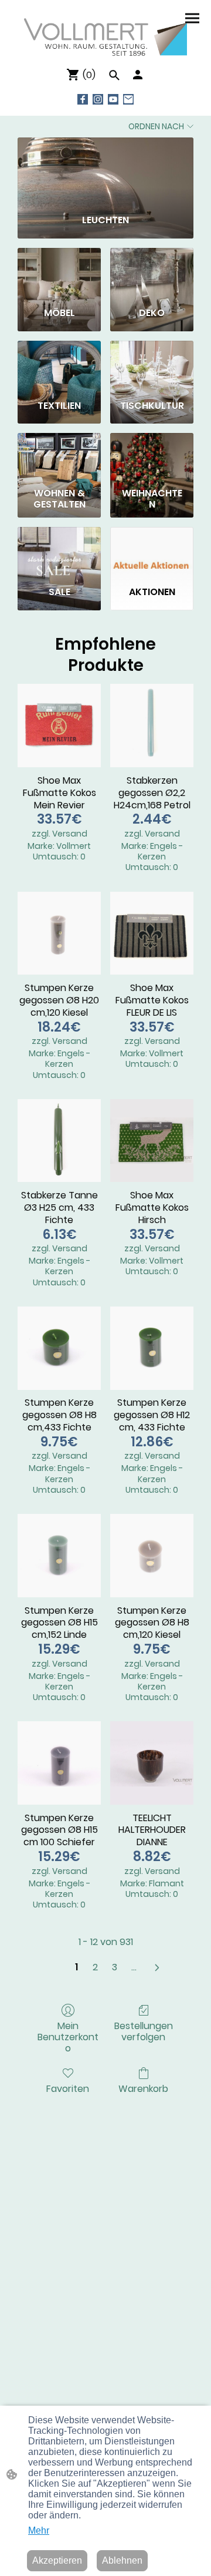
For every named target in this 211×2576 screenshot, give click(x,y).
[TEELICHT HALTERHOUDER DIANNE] (152, 1763)
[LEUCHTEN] (105, 171)
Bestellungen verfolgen (144, 2031)
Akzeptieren (57, 2560)
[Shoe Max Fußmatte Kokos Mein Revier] (59, 726)
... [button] (134, 1967)
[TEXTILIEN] (59, 365)
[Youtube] (113, 99)
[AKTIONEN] (152, 552)
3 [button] (115, 1967)
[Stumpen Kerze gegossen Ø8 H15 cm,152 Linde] (59, 1556)
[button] (114, 75)
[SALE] (59, 552)
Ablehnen (122, 2560)
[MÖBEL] (59, 273)
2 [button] (95, 1967)
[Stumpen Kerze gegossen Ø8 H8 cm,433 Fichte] (59, 1348)
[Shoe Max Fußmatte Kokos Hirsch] (152, 1141)
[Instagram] (98, 99)
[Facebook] (83, 99)
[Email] (128, 99)
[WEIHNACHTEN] (152, 458)
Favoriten (68, 2088)
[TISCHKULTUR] (152, 365)
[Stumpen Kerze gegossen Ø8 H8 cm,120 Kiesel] (152, 1556)
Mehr (39, 2530)
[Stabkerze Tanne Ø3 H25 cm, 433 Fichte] (59, 1141)
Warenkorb (143, 2088)
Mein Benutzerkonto (68, 2037)
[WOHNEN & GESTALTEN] (59, 458)
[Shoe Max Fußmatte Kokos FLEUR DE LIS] (152, 933)
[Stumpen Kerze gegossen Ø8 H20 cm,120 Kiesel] (59, 933)
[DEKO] (152, 273)
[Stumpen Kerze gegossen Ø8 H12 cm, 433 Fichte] (152, 1348)
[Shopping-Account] (138, 75)
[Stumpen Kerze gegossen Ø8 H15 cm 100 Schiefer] (59, 1763)
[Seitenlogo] (106, 38)
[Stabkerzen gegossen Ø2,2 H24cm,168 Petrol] (152, 726)
